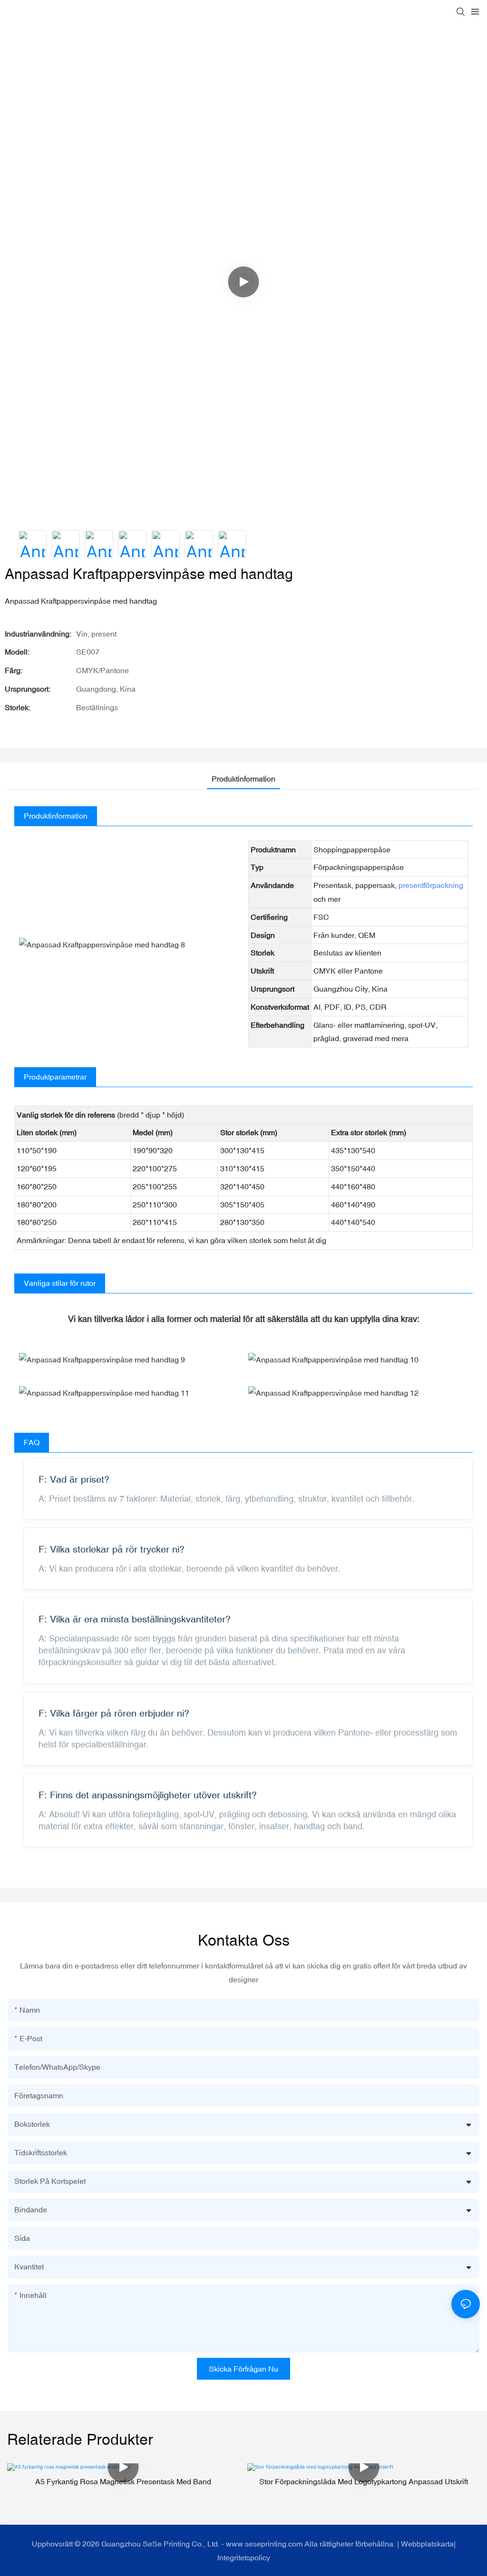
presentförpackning (431, 885)
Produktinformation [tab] (243, 779)
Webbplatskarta (427, 2544)
